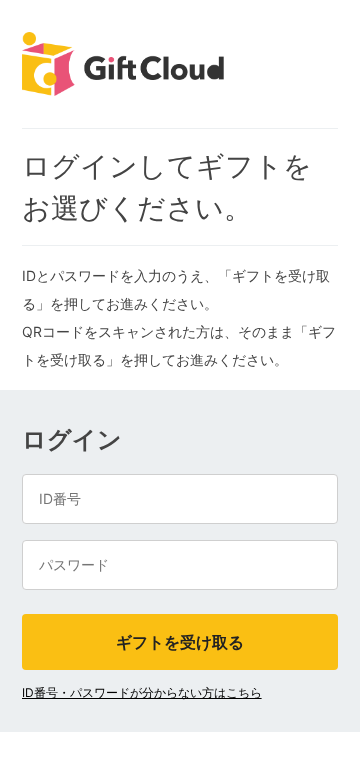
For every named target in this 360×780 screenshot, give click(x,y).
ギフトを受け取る (180, 642)
